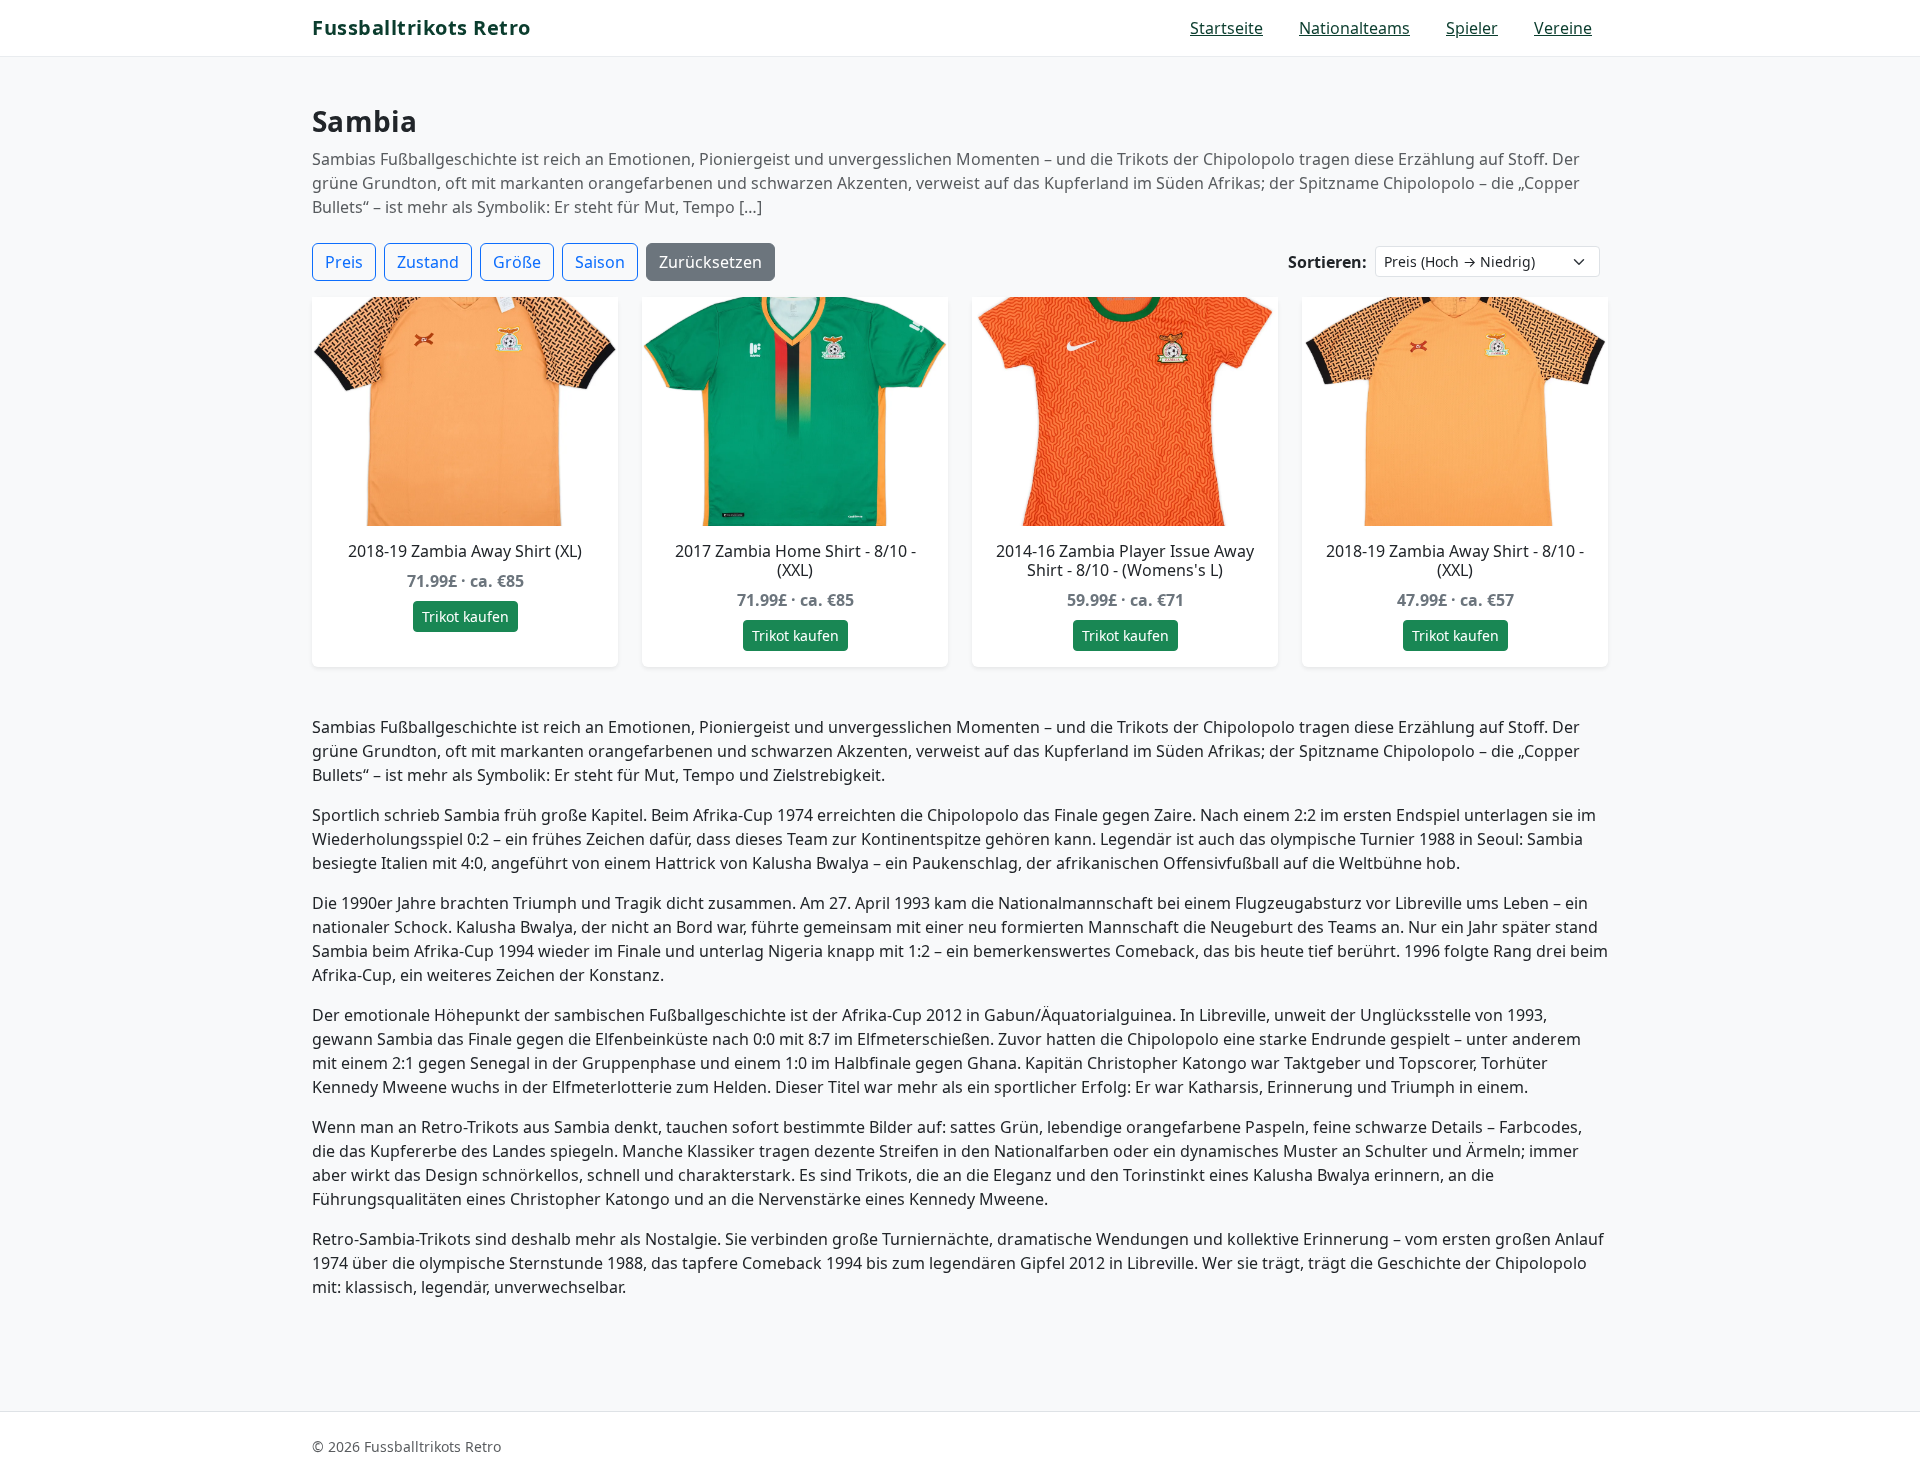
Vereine (1563, 28)
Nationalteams (1354, 28)
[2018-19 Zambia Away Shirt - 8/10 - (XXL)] (1455, 412)
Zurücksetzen (710, 262)
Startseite (1226, 28)
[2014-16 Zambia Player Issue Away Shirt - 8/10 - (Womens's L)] (1125, 412)
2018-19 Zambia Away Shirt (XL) (465, 551)
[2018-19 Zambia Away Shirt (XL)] (465, 412)
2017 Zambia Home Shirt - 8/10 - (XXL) (795, 560)
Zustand (428, 262)
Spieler (1472, 28)
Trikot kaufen (465, 616)
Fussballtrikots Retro (421, 27)
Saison (600, 262)
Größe (517, 262)
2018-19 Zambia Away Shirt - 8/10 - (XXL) (1455, 560)
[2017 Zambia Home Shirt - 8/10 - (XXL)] (795, 412)
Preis (344, 262)
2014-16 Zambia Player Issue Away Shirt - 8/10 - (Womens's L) (1125, 560)
